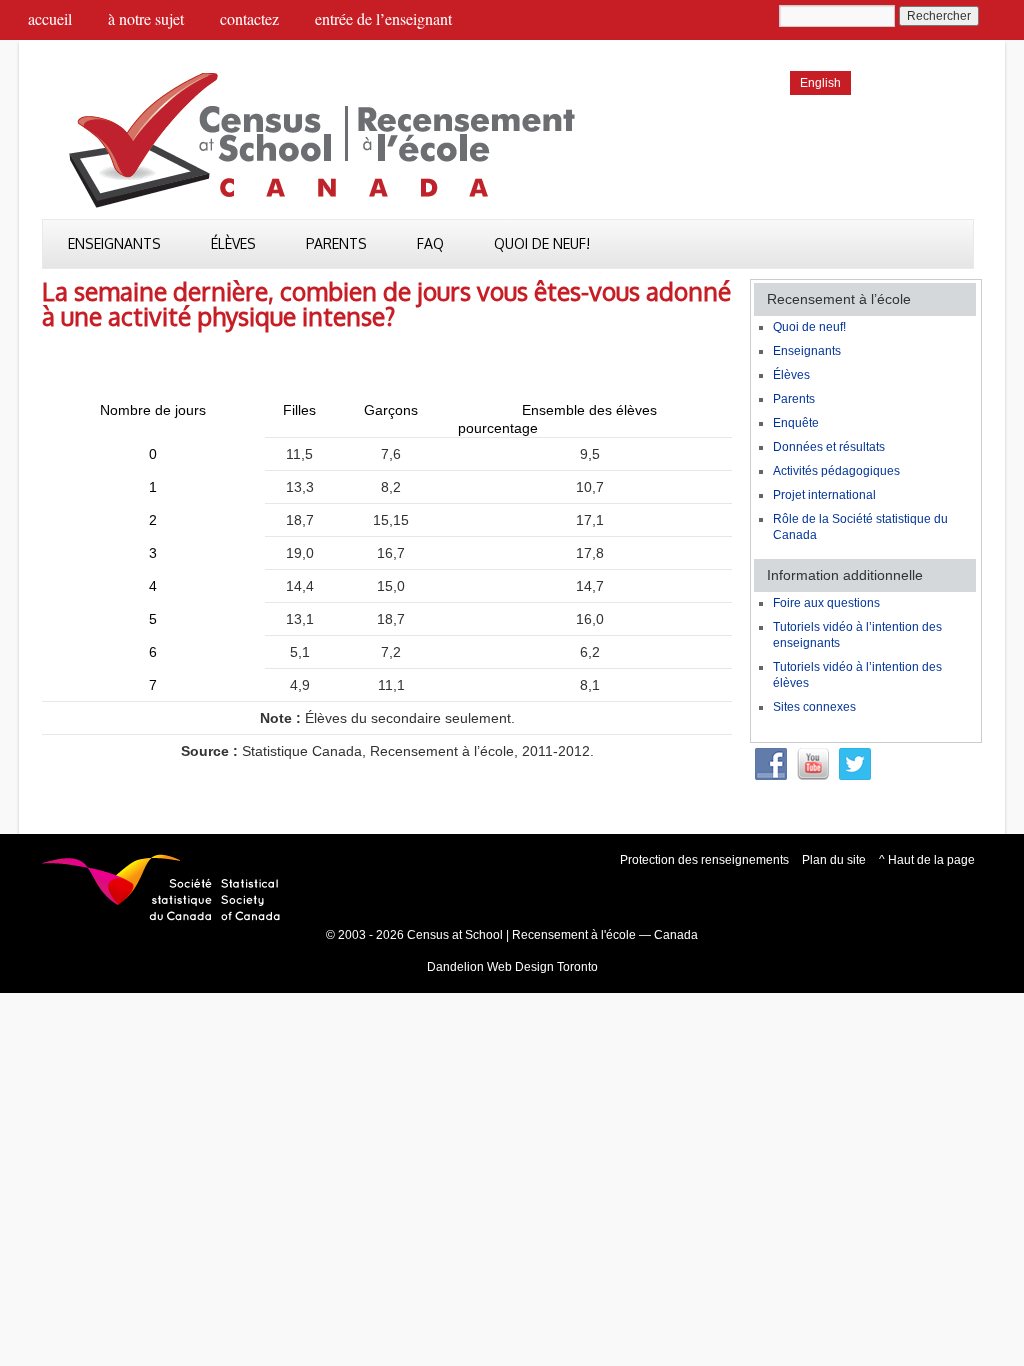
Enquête (796, 423)
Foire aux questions (826, 603)
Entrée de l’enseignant (383, 18)
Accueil (50, 18)
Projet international (824, 495)
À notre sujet (146, 18)
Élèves (233, 243)
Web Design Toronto (542, 967)
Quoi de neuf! (542, 243)
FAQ (430, 243)
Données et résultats (829, 447)
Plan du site (834, 860)
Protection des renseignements (704, 860)
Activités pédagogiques (836, 471)
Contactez (249, 18)
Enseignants (114, 243)
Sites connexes (814, 707)
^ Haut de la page (927, 860)
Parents (336, 243)
